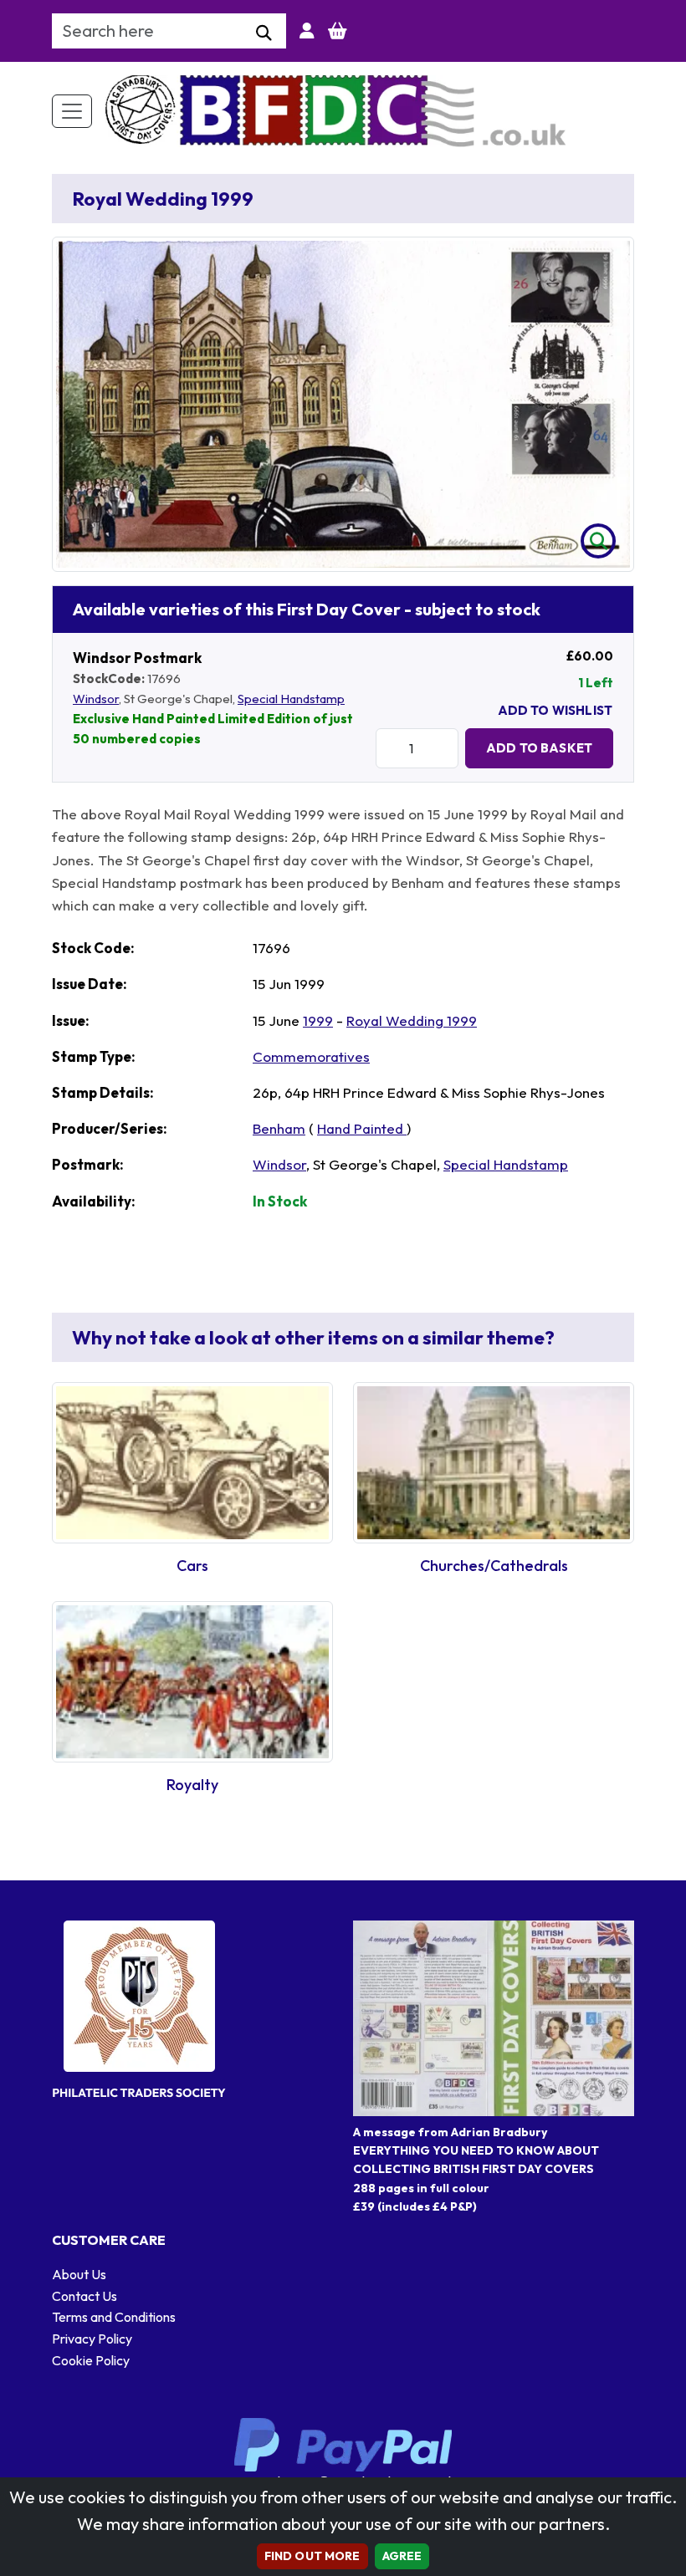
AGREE (402, 2556)
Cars (192, 1566)
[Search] (264, 33)
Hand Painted (362, 1128)
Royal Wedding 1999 (412, 1020)
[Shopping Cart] (338, 31)
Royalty (192, 1785)
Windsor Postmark (137, 658)
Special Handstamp (291, 699)
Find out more (312, 2556)
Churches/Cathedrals (494, 1566)
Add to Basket (539, 748)
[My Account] (307, 31)
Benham (279, 1128)
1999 (318, 1020)
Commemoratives (311, 1056)
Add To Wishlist (555, 710)
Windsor (96, 699)
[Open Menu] (72, 111)
